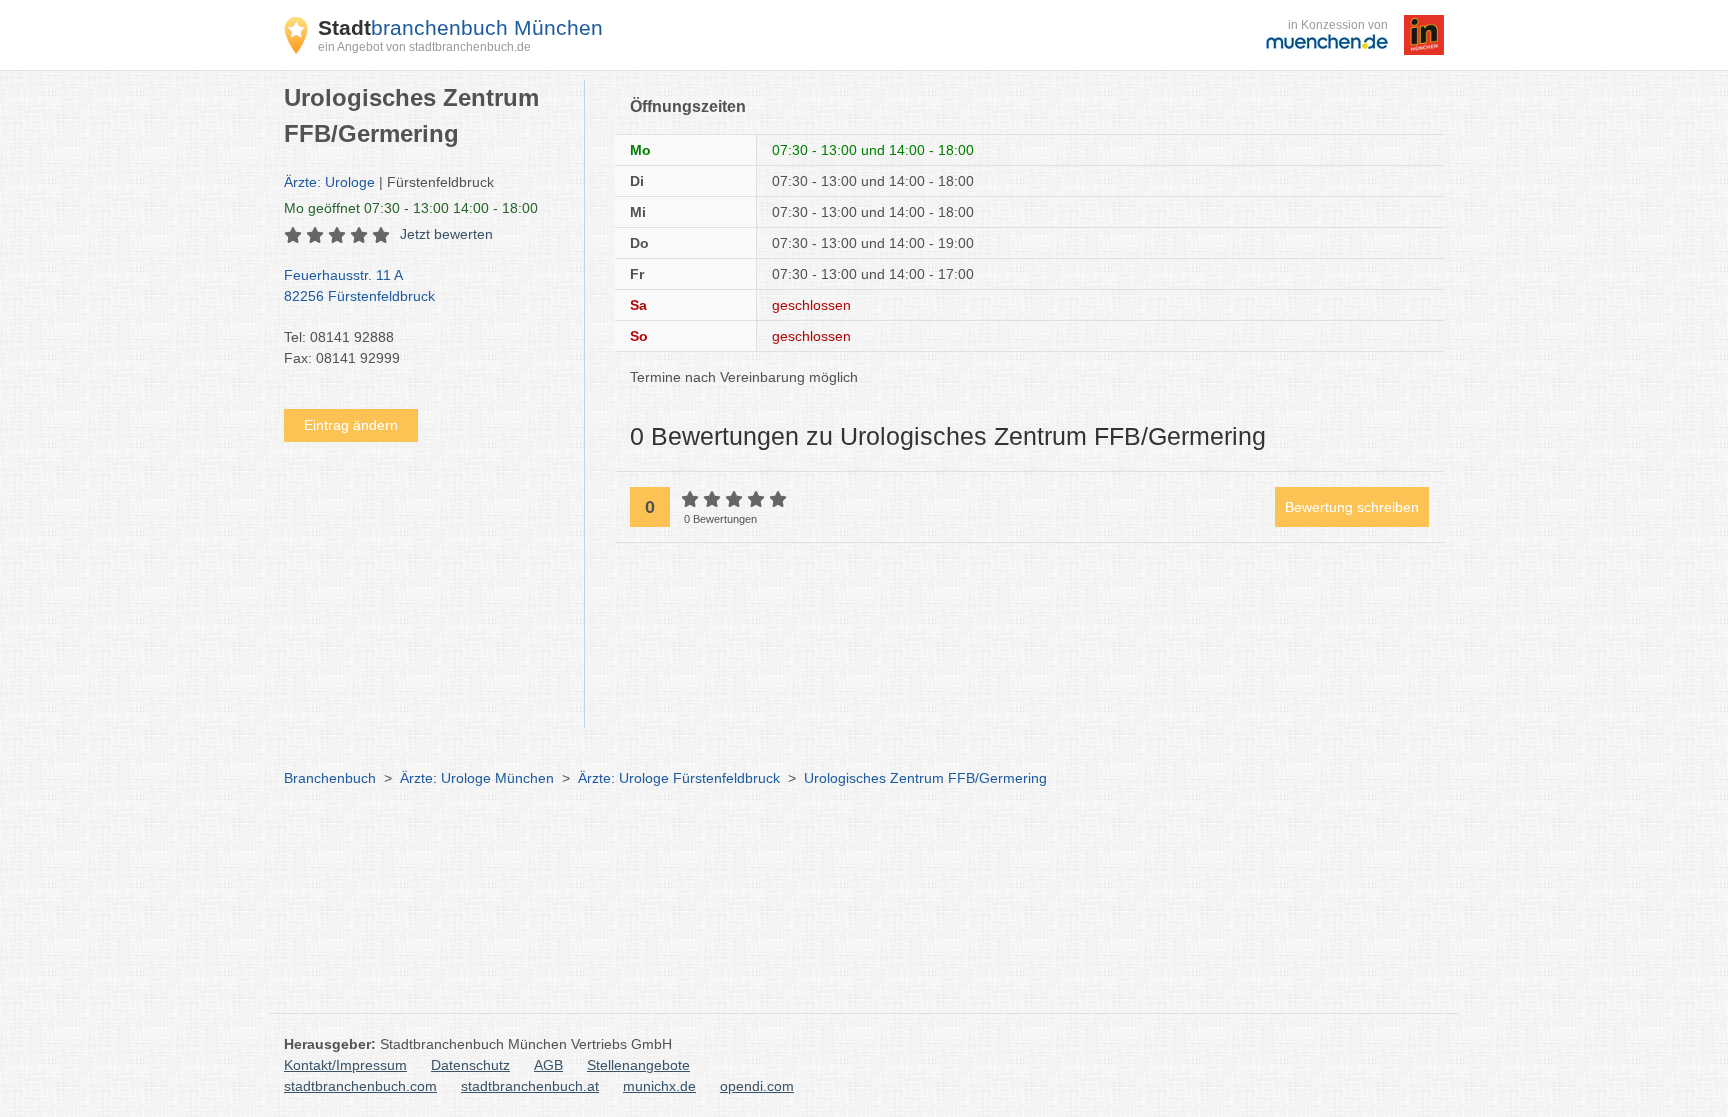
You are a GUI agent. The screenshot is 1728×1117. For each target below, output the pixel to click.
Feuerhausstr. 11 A (359, 285)
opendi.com (757, 1086)
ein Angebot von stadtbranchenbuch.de (424, 47)
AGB (548, 1065)
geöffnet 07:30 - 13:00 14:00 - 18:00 (411, 208)
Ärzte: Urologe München (477, 778)
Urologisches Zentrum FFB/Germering (925, 778)
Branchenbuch (330, 778)
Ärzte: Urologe (329, 182)
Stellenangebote (638, 1065)
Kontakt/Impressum (345, 1065)
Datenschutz (470, 1065)
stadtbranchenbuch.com (360, 1086)
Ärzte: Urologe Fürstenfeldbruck (679, 778)
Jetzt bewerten (446, 234)
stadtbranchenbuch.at (530, 1086)
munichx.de (659, 1086)
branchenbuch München (460, 27)
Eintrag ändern (351, 425)
